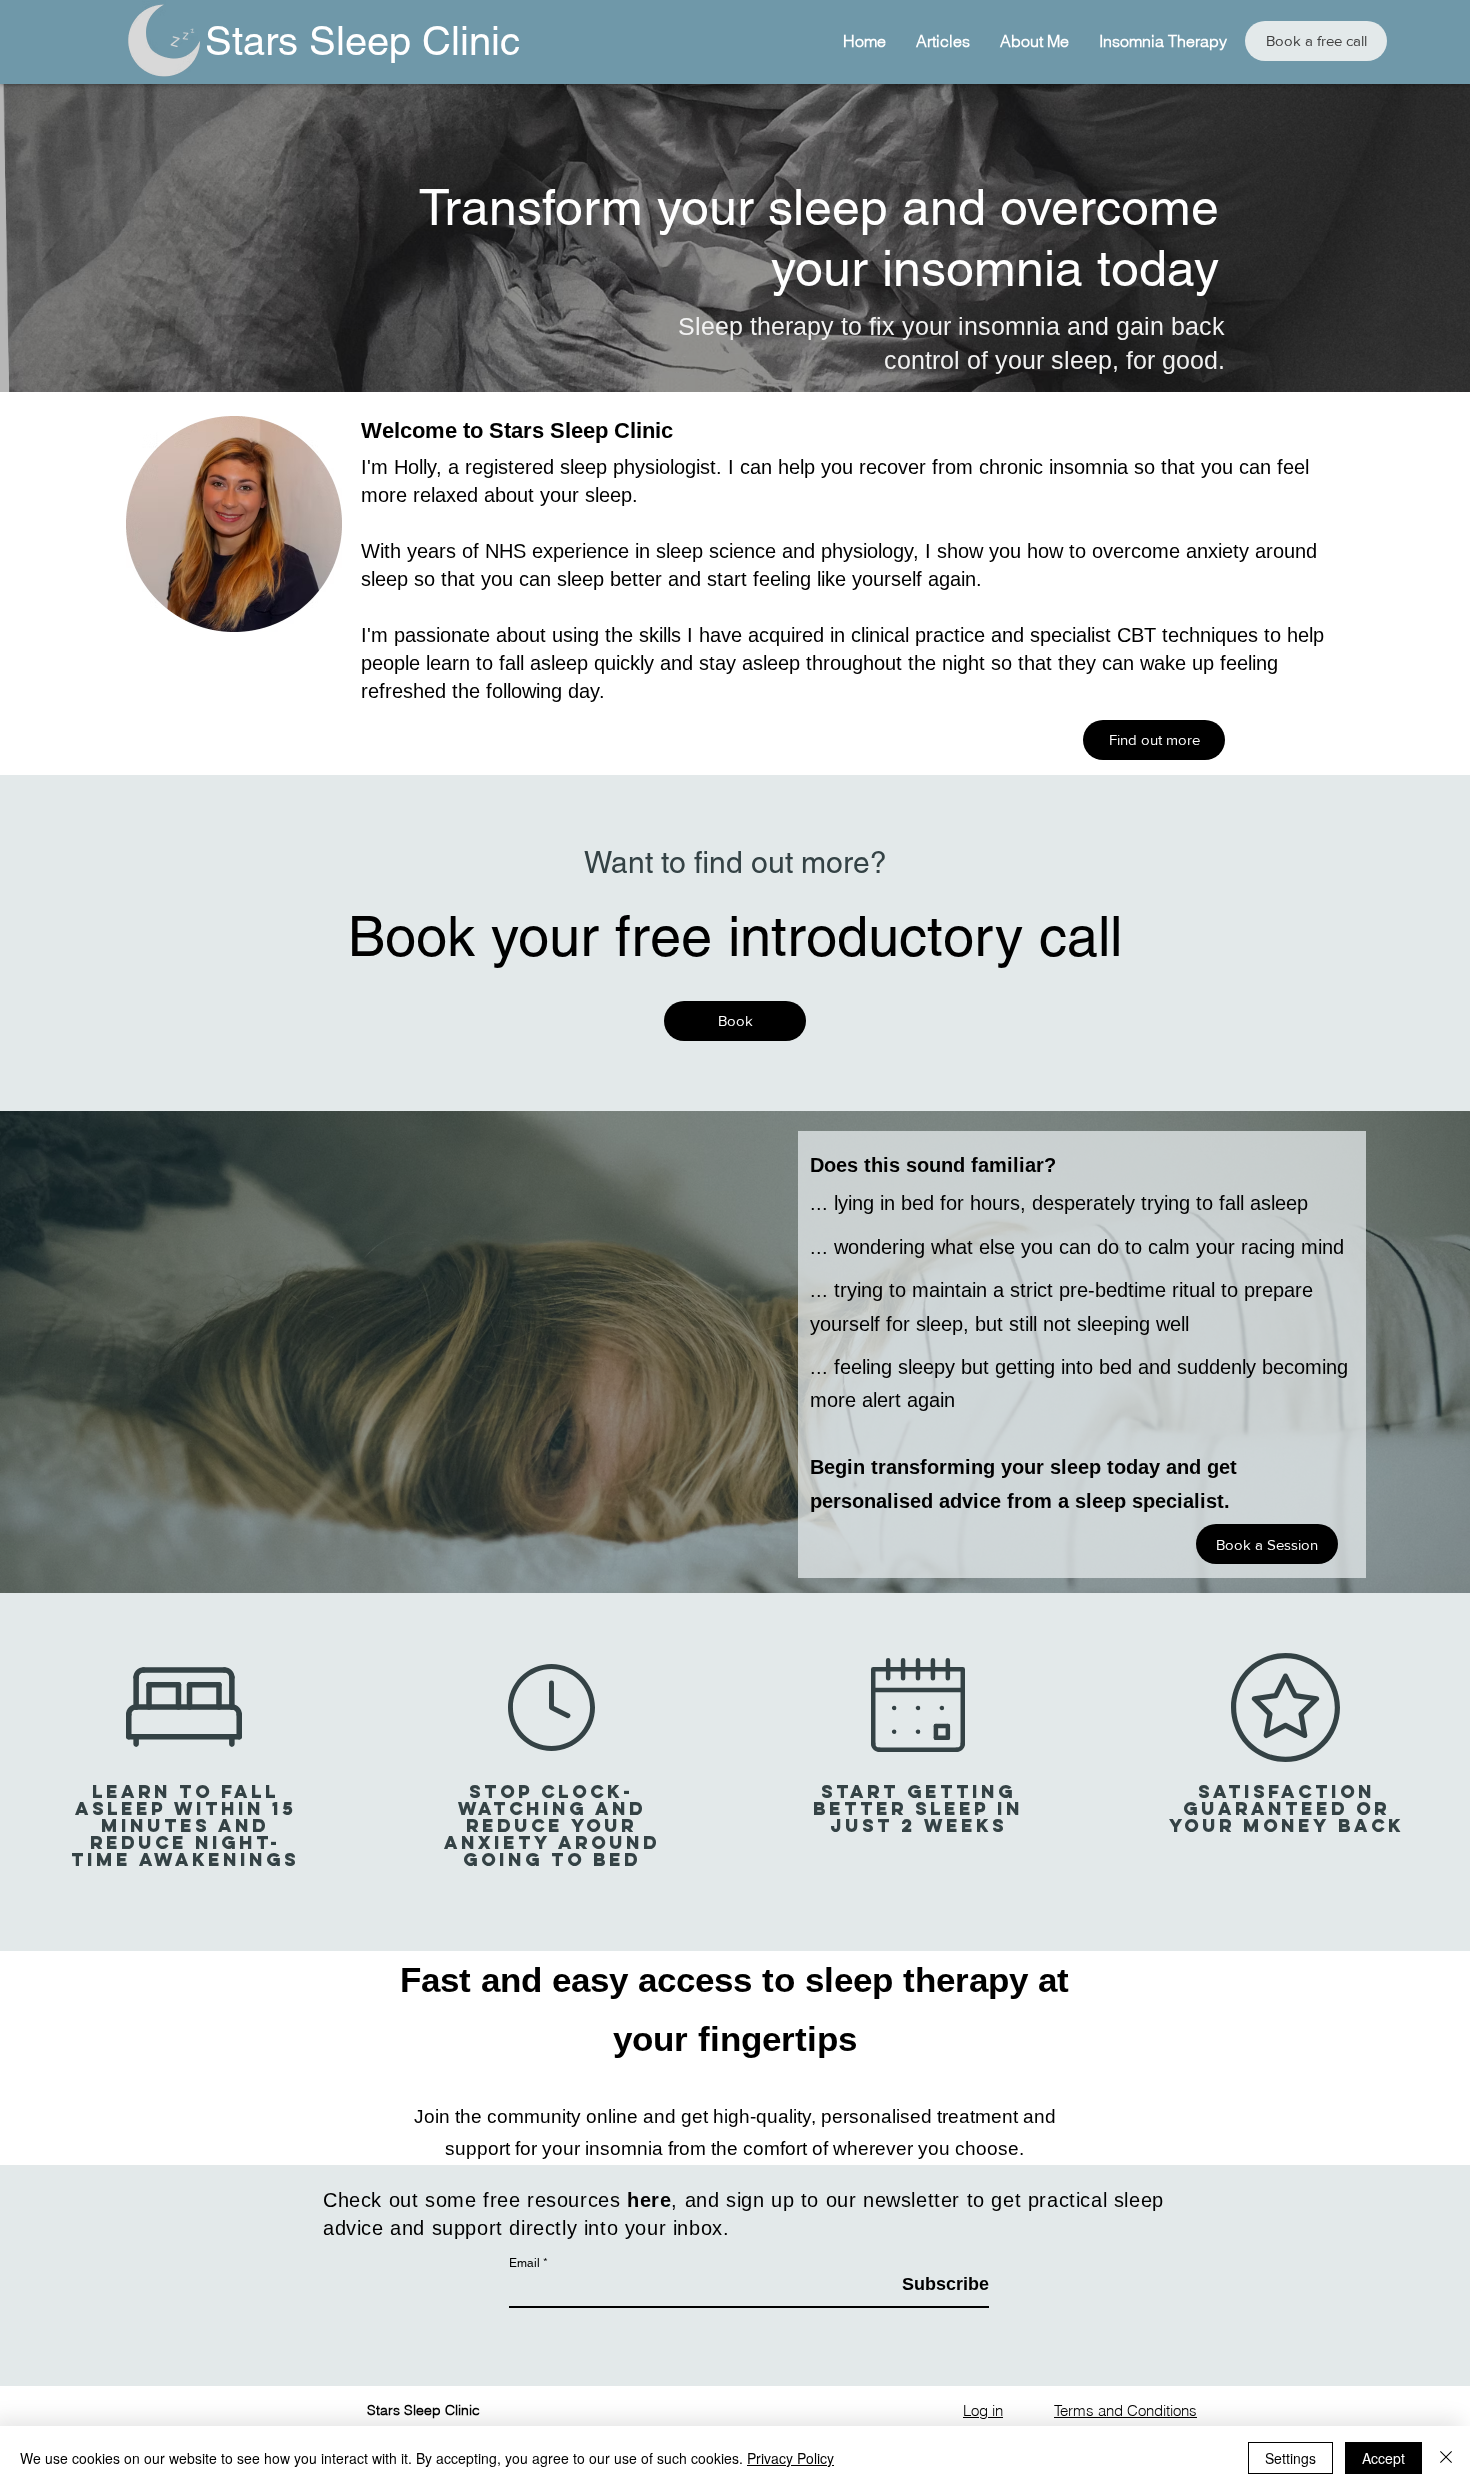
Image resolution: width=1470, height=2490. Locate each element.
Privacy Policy (790, 2458)
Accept (1383, 2458)
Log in (983, 2410)
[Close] (1446, 2458)
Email (524, 2263)
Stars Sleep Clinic (362, 41)
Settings (1290, 2458)
